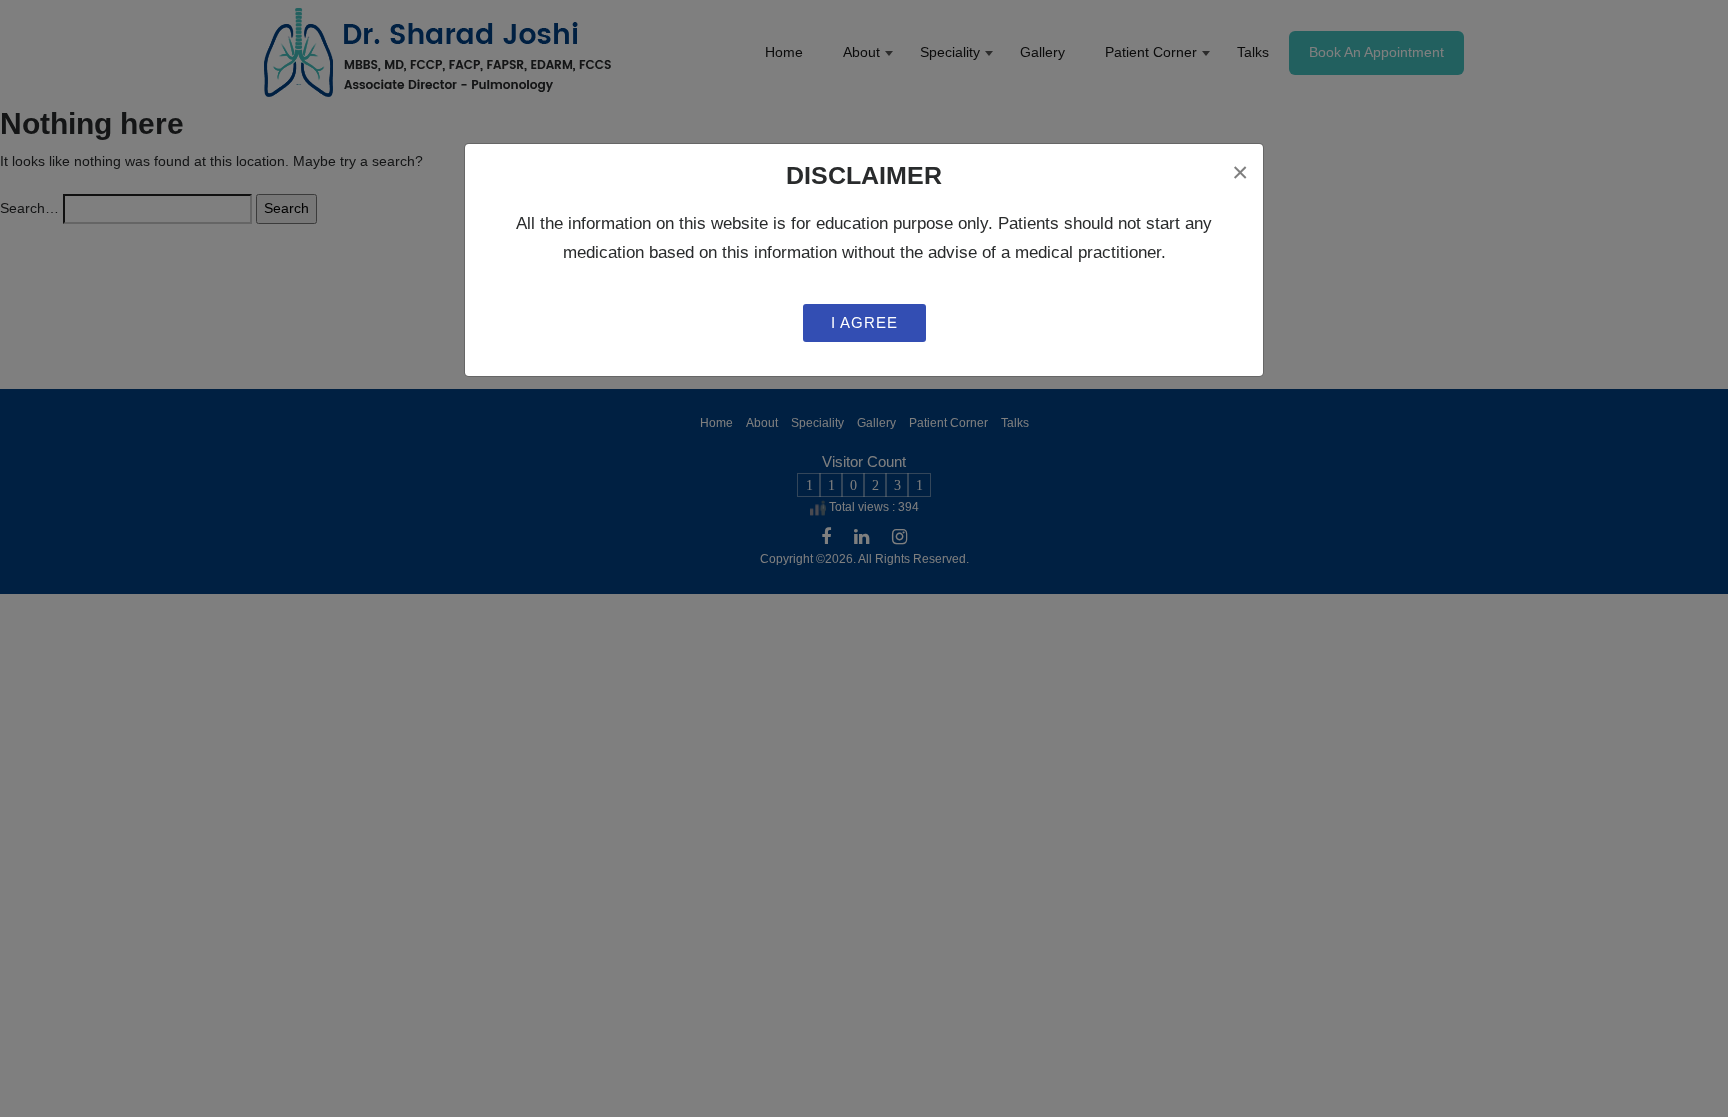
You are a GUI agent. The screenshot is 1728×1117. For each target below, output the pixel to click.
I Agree (864, 322)
